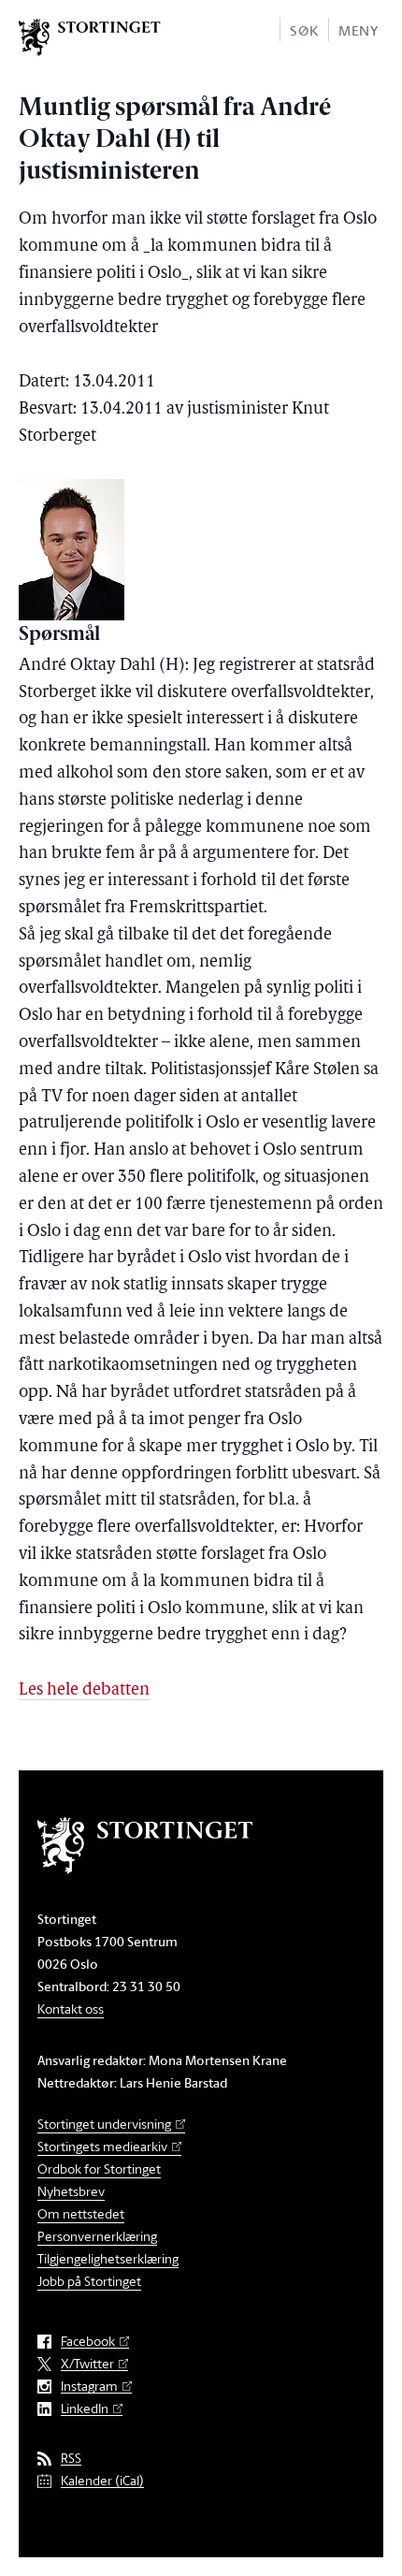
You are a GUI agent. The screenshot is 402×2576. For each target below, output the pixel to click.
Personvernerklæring (97, 2236)
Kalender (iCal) (102, 2481)
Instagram (89, 2387)
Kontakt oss (71, 2008)
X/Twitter (87, 2364)
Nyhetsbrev (71, 2191)
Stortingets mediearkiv (102, 2146)
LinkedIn (85, 2409)
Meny (359, 30)
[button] (303, 29)
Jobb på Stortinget (89, 2281)
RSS (71, 2459)
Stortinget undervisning (104, 2124)
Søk (304, 30)
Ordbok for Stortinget (99, 2168)
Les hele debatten (84, 1691)
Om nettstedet (81, 2213)
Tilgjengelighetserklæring (108, 2258)
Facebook (88, 2342)
